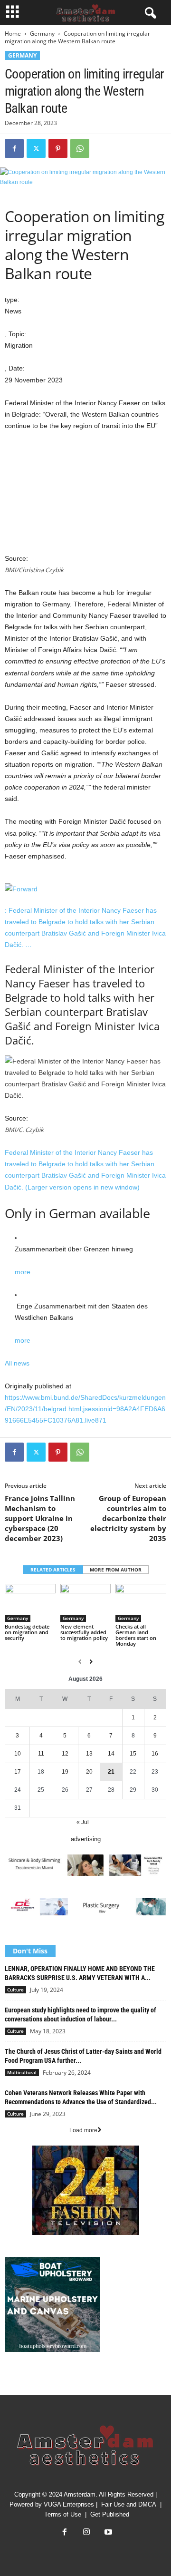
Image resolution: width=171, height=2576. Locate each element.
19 (65, 1772)
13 (89, 1754)
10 (18, 1754)
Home (13, 34)
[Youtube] (107, 2533)
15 (133, 1754)
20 (89, 1772)
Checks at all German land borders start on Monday (136, 1635)
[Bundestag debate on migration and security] (30, 1603)
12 (65, 1754)
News (12, 2379)
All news (17, 1363)
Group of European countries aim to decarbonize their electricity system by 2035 (128, 1518)
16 (155, 1754)
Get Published (110, 2514)
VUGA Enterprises (69, 2504)
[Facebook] (14, 148)
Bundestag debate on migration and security (27, 1632)
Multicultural (22, 2072)
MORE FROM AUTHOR (116, 1570)
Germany (42, 34)
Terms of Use (63, 2514)
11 (41, 1754)
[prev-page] (80, 1662)
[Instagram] (86, 2533)
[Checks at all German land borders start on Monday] (141, 1603)
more (23, 1272)
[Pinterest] (58, 148)
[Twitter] (36, 148)
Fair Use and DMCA (129, 2504)
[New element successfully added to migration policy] (86, 1603)
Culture (15, 1990)
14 (111, 1754)
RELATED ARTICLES (53, 1570)
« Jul (83, 1822)
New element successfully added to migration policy (84, 1632)
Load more (83, 2130)
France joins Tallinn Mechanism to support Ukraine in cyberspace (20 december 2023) (40, 1518)
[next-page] (91, 1662)
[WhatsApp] (80, 148)
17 (18, 1772)
